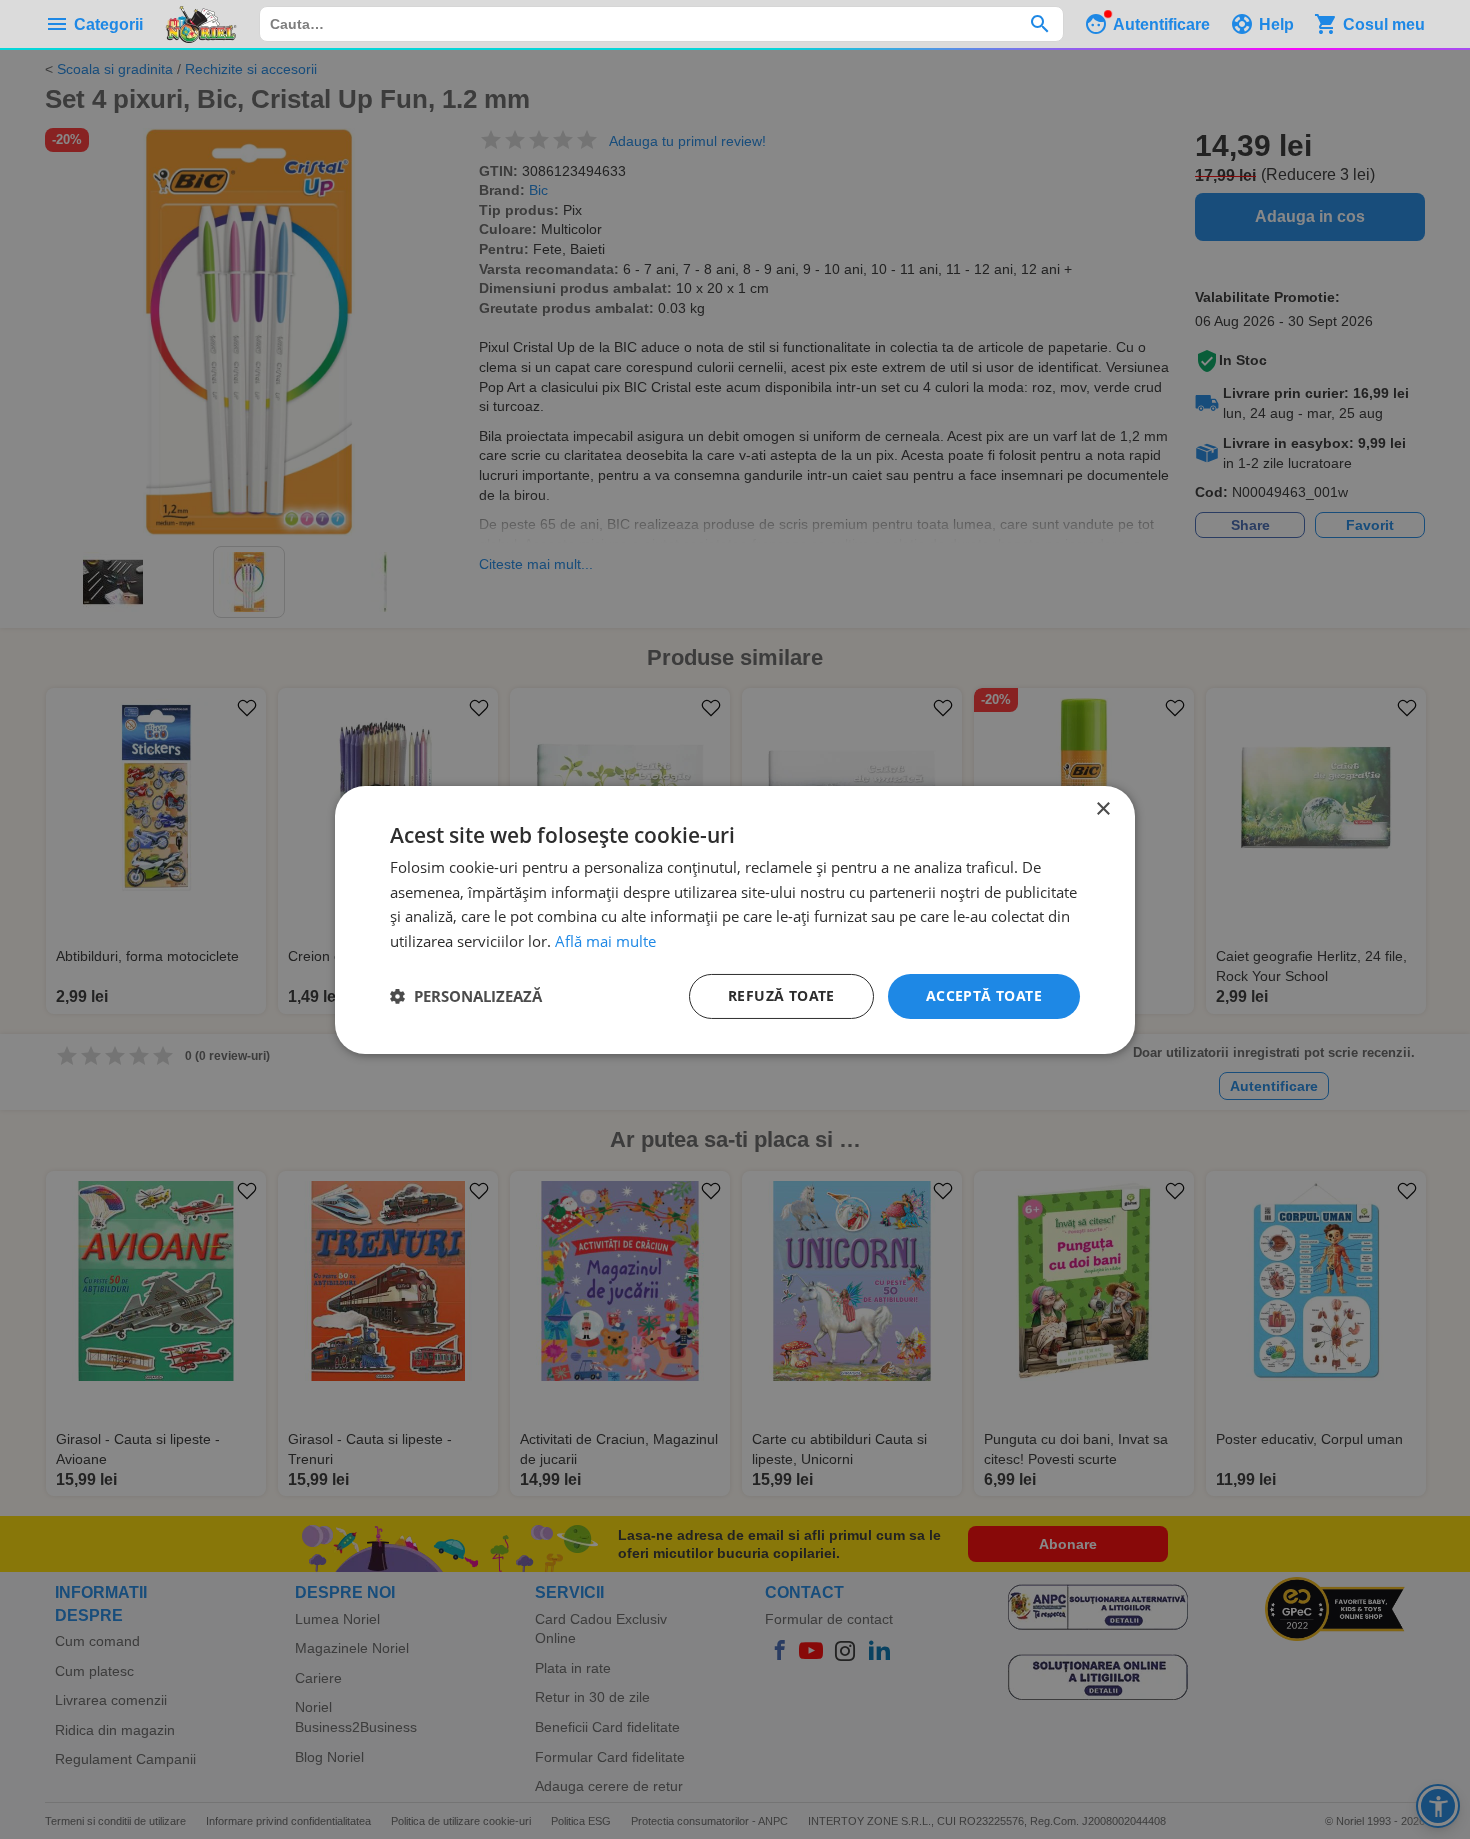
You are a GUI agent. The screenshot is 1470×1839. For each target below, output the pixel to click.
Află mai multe (605, 941)
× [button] (1102, 808)
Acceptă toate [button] (984, 995)
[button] (466, 996)
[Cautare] (1039, 24)
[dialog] (735, 919)
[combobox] (661, 24)
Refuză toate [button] (781, 995)
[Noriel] (201, 24)
